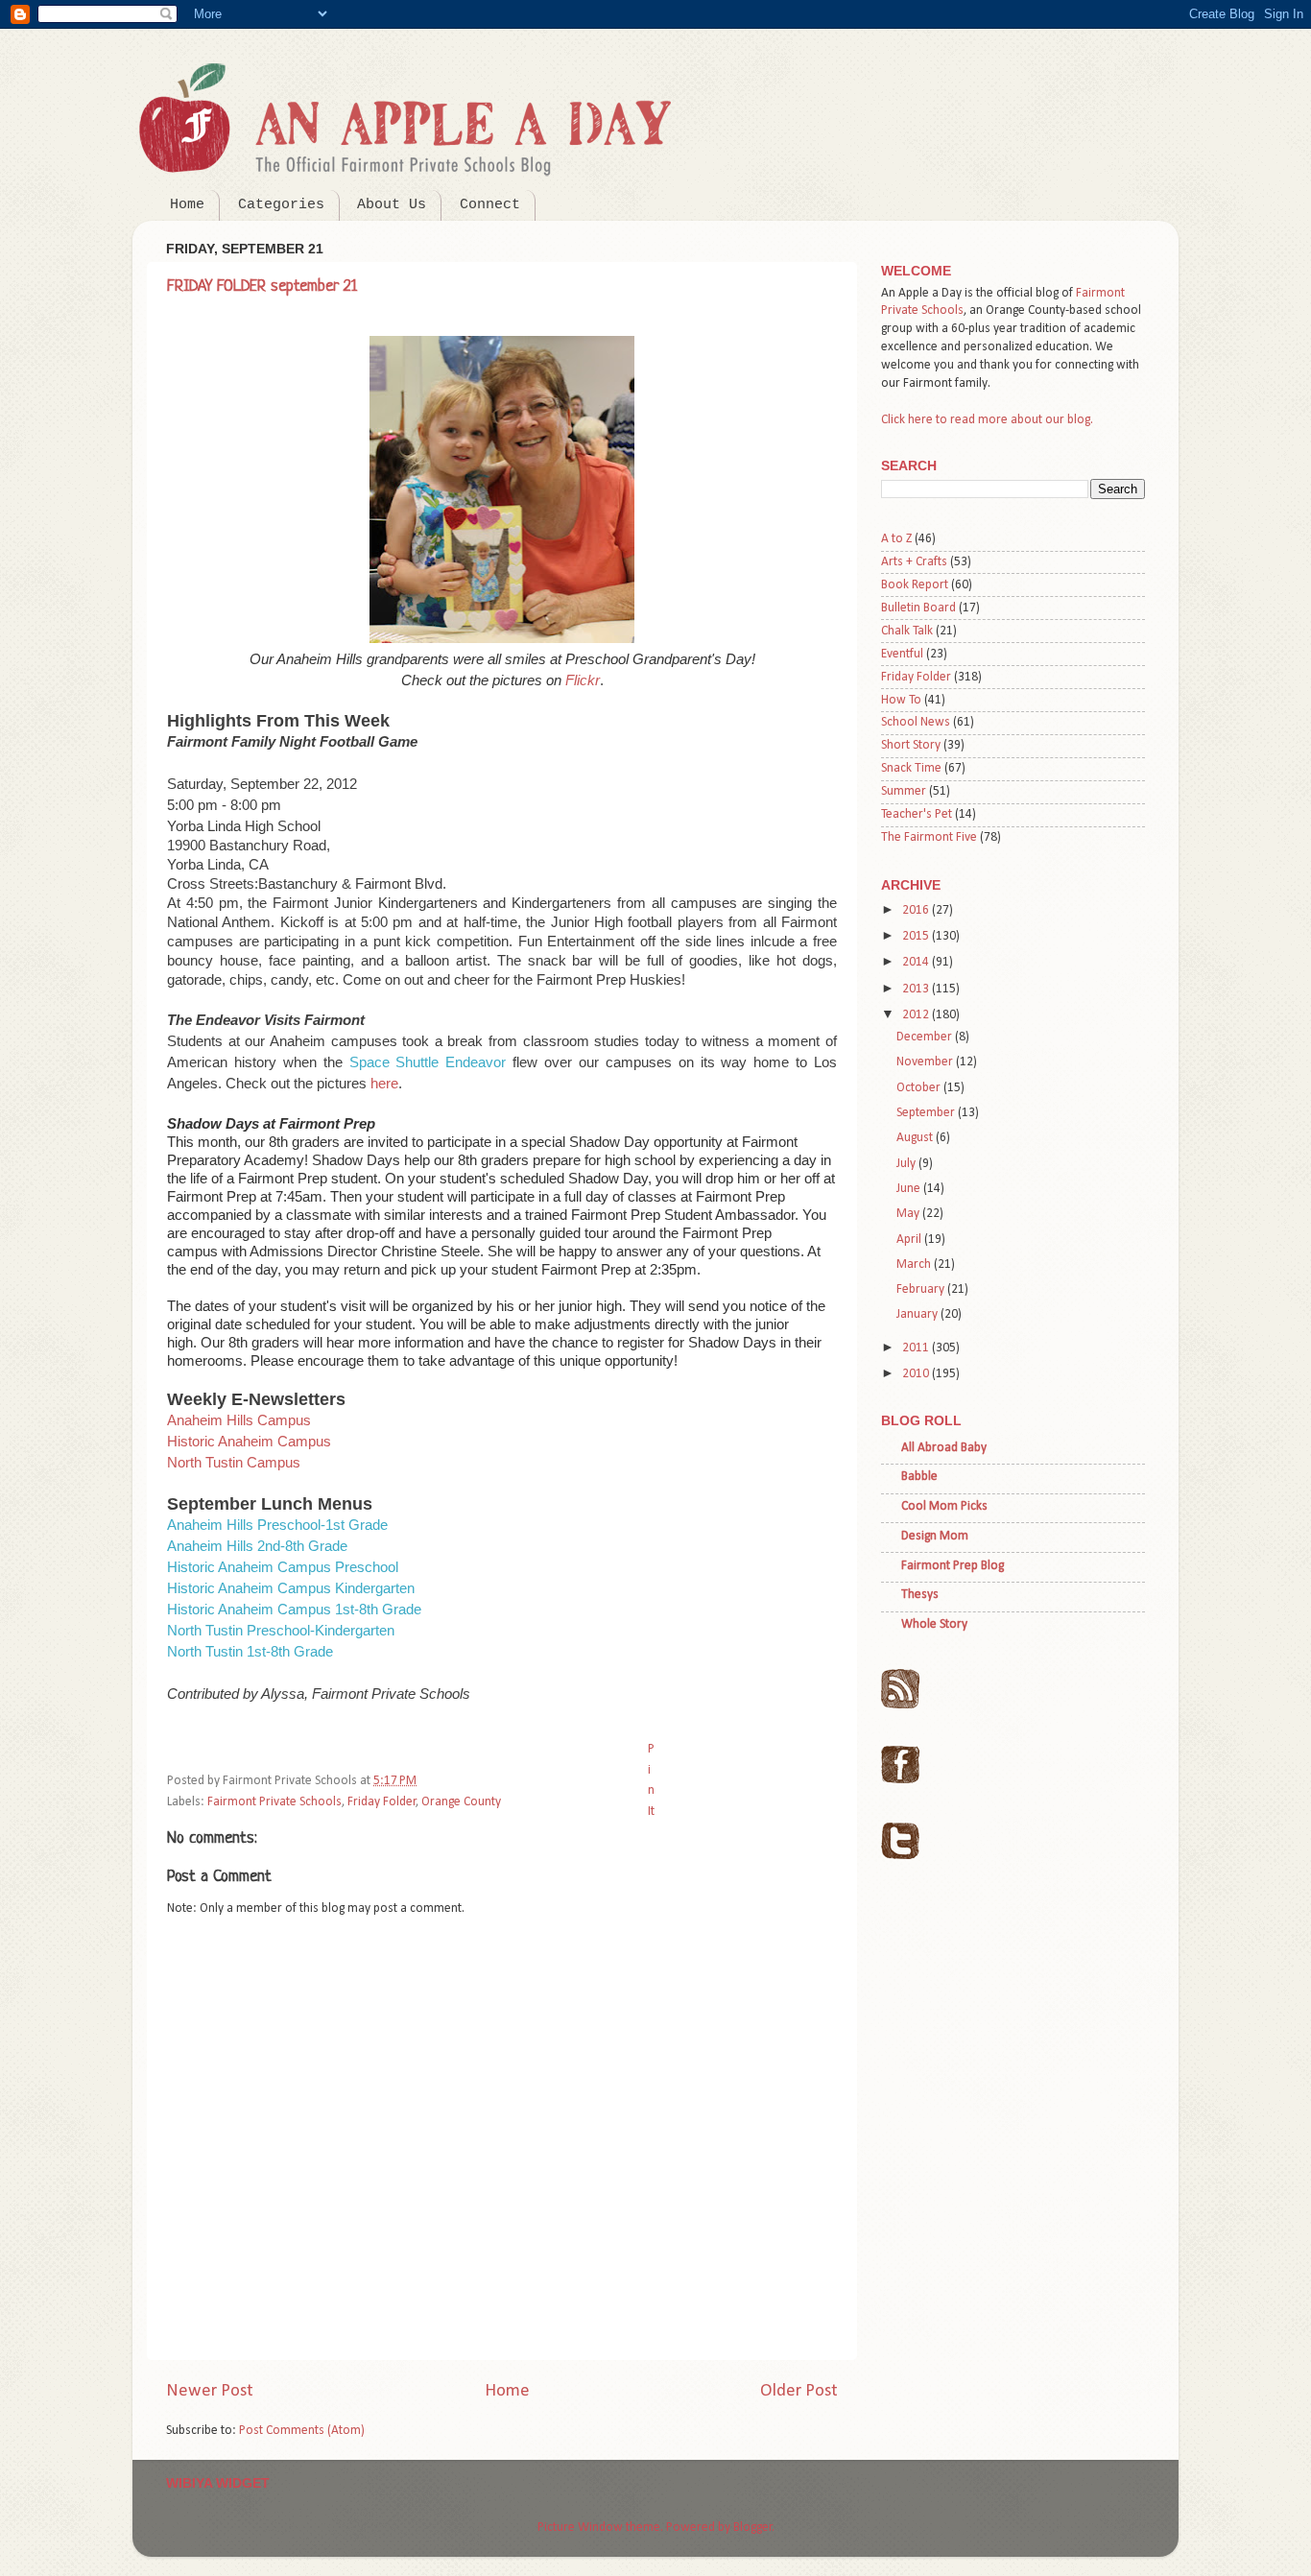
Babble (919, 1477)
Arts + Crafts (914, 562)
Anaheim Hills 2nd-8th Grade (257, 1546)
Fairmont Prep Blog (953, 1566)
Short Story (911, 745)
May (909, 1214)
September (927, 1113)
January (918, 1314)
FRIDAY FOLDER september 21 (262, 286)
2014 (917, 962)
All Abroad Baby (944, 1448)
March (915, 1264)
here (384, 1083)
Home (187, 205)
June (910, 1189)
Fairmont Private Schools (274, 1802)
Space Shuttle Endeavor (428, 1062)
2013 (917, 989)
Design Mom (935, 1536)
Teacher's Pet (917, 814)
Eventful (902, 654)
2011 (917, 1348)
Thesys (920, 1595)
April (910, 1240)
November (926, 1062)
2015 (917, 936)
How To (901, 700)
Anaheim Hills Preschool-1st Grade (277, 1525)
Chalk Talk (907, 631)
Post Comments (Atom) (302, 2431)
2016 (917, 910)
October (920, 1088)
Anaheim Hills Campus (239, 1420)
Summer (904, 791)
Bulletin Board (918, 608)
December (926, 1037)
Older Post (799, 2391)
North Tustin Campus (234, 1462)
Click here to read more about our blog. (987, 420)
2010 (917, 1374)
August (916, 1138)
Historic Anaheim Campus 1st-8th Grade (294, 1609)
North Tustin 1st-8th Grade (250, 1651)
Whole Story (934, 1624)
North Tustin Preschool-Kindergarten (281, 1630)
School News (916, 722)
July (907, 1164)
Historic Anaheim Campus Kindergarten (291, 1588)
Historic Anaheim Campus (249, 1441)
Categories (281, 205)
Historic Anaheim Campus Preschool (283, 1567)
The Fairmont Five (929, 837)
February (922, 1289)
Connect (490, 205)
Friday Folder (382, 1802)
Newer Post (210, 2391)
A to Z (896, 539)
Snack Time (911, 768)
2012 (917, 1015)
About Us (392, 205)
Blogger (753, 2528)
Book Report (915, 585)
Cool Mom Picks (944, 1506)
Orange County (461, 1802)
